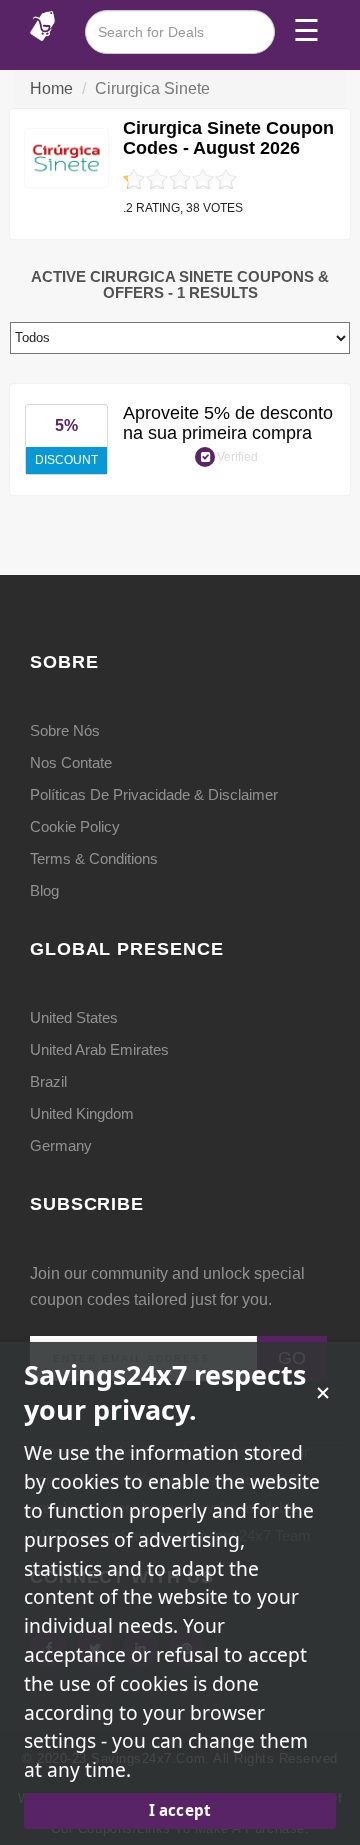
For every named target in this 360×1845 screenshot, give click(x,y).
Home (51, 88)
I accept (180, 1810)
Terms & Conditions (94, 858)
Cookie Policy (75, 826)
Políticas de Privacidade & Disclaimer (154, 794)
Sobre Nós (65, 730)
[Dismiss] (323, 1393)
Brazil (48, 1081)
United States (74, 1017)
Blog (44, 890)
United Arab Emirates (99, 1049)
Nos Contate (71, 762)
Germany (61, 1145)
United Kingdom (82, 1113)
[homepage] (42, 24)
